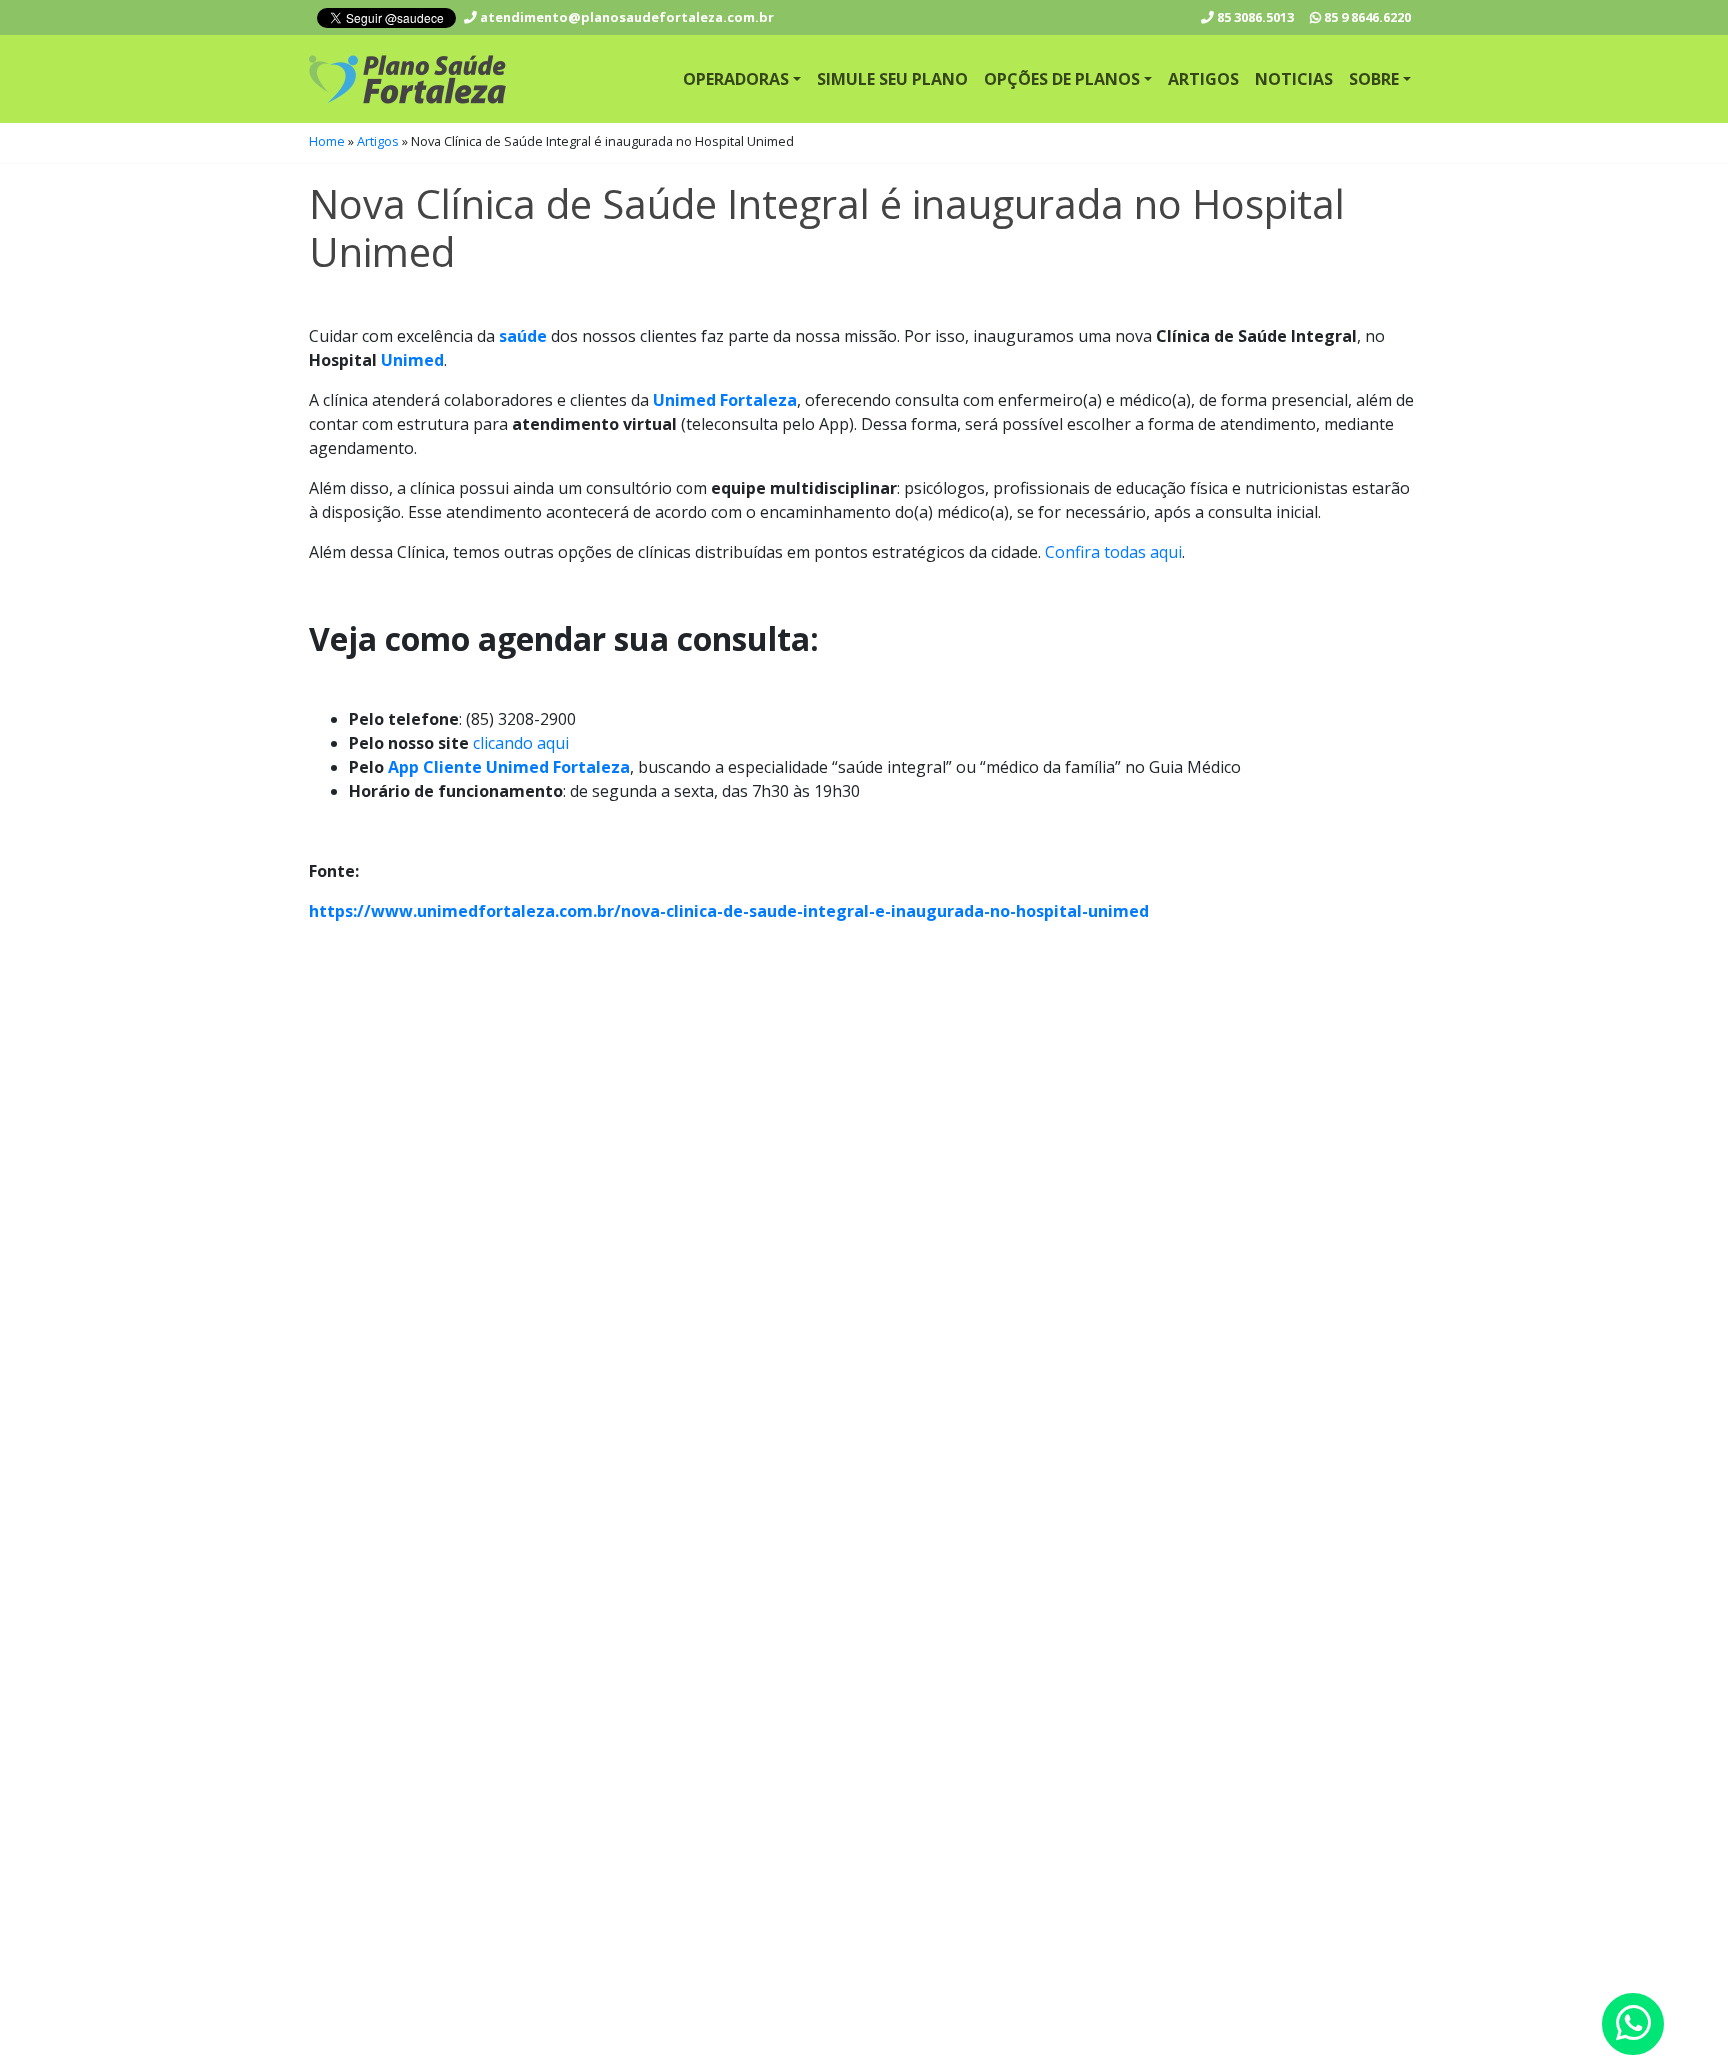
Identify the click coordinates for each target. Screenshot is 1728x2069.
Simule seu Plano (892, 79)
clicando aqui (521, 743)
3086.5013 (1255, 17)
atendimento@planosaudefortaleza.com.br (625, 17)
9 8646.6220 (1367, 17)
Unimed (412, 360)
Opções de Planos (1062, 79)
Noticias (1294, 79)
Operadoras (736, 79)
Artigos (1203, 79)
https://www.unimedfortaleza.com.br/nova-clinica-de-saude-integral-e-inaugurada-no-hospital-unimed (729, 911)
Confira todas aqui (1113, 552)
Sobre (1374, 79)
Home (327, 141)
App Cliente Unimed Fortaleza (509, 767)
